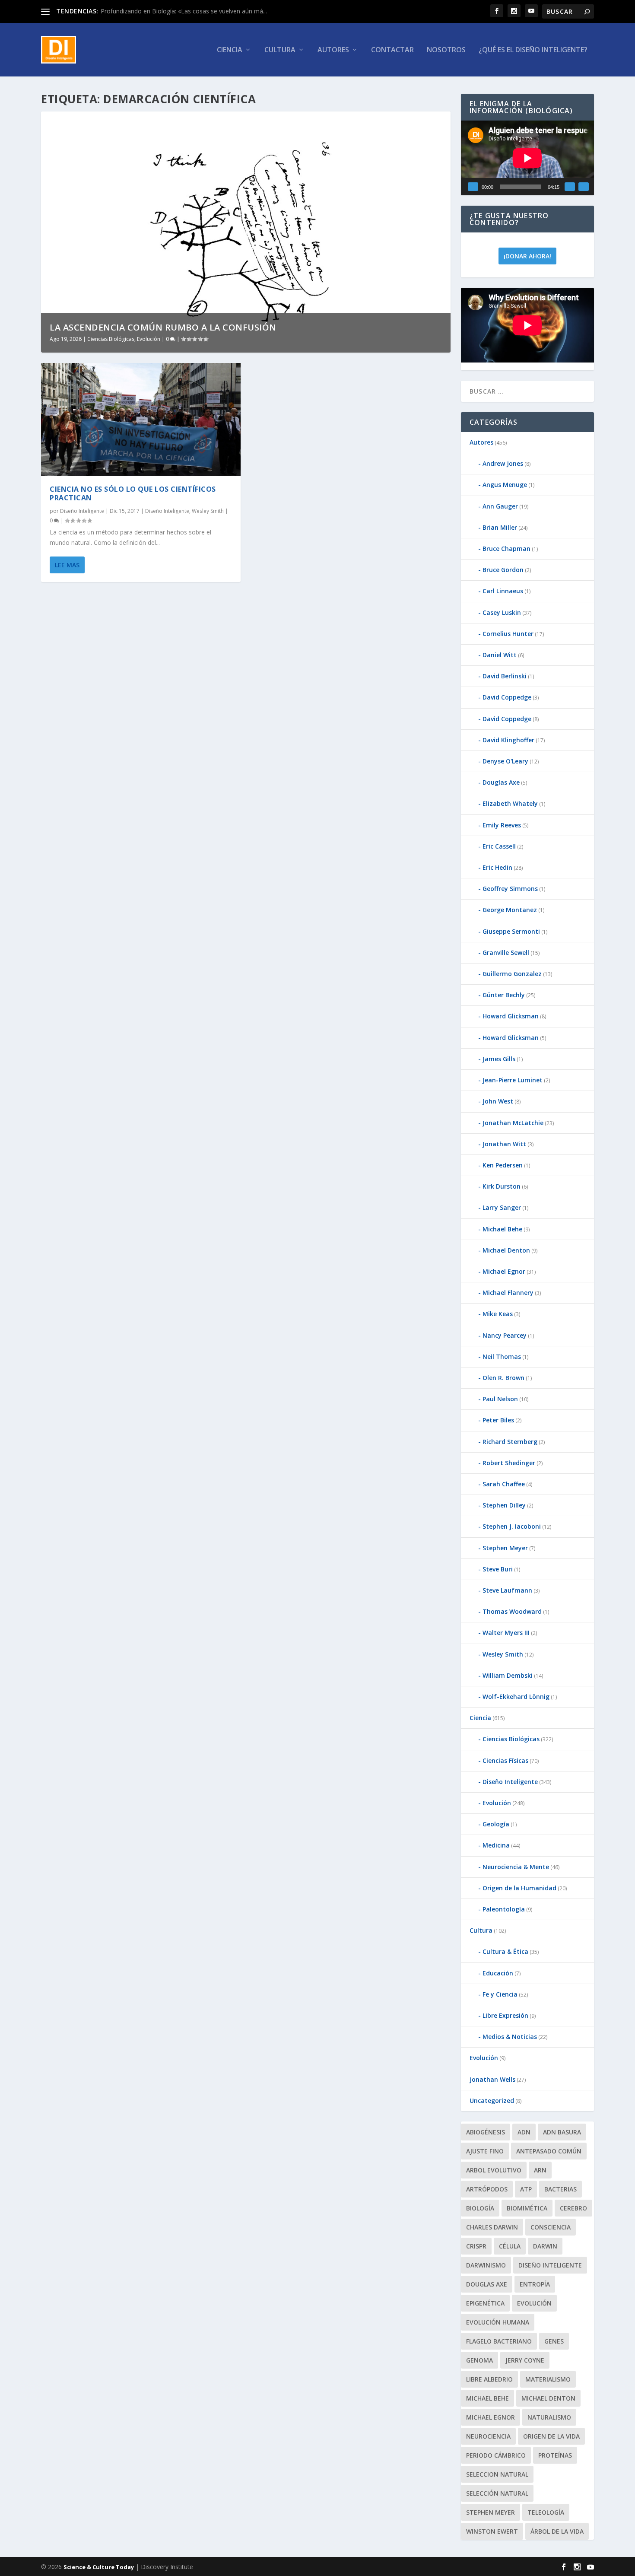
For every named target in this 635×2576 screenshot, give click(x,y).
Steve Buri (498, 1569)
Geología (496, 1824)
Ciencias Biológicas (111, 339)
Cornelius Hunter (508, 634)
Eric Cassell (499, 846)
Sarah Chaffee (504, 1484)
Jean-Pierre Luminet (513, 1080)
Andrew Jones (503, 463)
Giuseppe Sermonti (511, 931)
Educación (498, 1973)
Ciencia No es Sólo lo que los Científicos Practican (133, 494)
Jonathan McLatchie (513, 1123)
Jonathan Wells (492, 2079)
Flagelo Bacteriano (499, 2341)
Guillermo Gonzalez (512, 974)
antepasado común (549, 2151)
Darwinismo (486, 2265)
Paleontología (504, 1909)
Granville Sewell (506, 952)
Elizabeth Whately (510, 803)
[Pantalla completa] (584, 187)
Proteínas (555, 2455)
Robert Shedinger (509, 1463)
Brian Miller (500, 527)
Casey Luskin (502, 612)
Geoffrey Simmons (510, 889)
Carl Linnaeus (503, 591)
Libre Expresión (505, 2015)
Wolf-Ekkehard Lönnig (516, 1697)
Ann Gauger (500, 506)
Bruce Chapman (506, 549)
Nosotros (446, 50)
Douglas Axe (501, 782)
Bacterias (560, 2189)
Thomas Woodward (512, 1611)
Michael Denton (506, 1250)
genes (554, 2341)
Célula (510, 2246)
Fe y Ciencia (500, 1994)
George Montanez (510, 910)
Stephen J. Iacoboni (512, 1526)
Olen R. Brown (503, 1378)
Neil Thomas (502, 1356)
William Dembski (508, 1675)
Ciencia (230, 50)
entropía (535, 2284)
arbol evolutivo (494, 2170)
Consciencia (551, 2227)
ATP (526, 2189)
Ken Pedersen (503, 1165)
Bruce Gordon (503, 570)
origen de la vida (551, 2436)
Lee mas (67, 565)
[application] (527, 158)
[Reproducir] (473, 187)
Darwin (545, 2246)
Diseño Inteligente (82, 511)
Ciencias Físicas (505, 1760)
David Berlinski (505, 676)
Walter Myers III (506, 1633)
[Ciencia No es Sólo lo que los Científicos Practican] (141, 420)
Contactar (392, 50)
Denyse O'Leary (505, 761)
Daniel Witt (500, 655)
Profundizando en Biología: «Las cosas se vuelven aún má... (184, 11)
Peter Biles (498, 1420)
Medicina (496, 1845)
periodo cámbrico (496, 2455)
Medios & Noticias (510, 2037)
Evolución (149, 339)
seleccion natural (497, 2474)
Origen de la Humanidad (519, 1888)
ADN (524, 2132)
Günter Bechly (504, 995)
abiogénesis (486, 2132)
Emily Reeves (502, 825)
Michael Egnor (504, 1271)
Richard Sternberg (510, 1442)
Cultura (280, 50)
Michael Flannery (508, 1293)
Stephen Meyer (505, 1548)
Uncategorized (492, 2101)
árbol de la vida (557, 2531)
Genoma (479, 2360)
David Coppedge (507, 697)
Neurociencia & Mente (516, 1867)
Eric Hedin (497, 867)
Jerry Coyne (525, 2360)
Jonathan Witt (504, 1144)
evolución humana (498, 2322)
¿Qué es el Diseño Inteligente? (533, 50)
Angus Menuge (505, 485)
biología (480, 2208)
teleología (546, 2512)
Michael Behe (502, 1229)
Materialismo (548, 2379)
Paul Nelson (500, 1399)
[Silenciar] (570, 187)
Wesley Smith (208, 511)
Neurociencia (488, 2436)
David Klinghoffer (508, 740)
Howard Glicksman (511, 1016)
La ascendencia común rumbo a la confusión (163, 327)
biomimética (527, 2208)
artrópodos (487, 2189)
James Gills (499, 1059)
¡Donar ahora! (527, 256)
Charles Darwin (492, 2227)
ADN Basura (562, 2132)
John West (498, 1101)
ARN (540, 2170)
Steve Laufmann (507, 1590)
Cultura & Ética (505, 1951)
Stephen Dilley (504, 1505)
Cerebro (573, 2208)
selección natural (497, 2493)
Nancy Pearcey (505, 1335)
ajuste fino (485, 2151)
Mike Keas (498, 1314)
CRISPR (476, 2246)
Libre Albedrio (489, 2379)
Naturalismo (549, 2417)
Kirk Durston (502, 1186)
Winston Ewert (492, 2531)
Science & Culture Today (99, 2567)
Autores (333, 50)
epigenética (485, 2303)
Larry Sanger (502, 1207)
